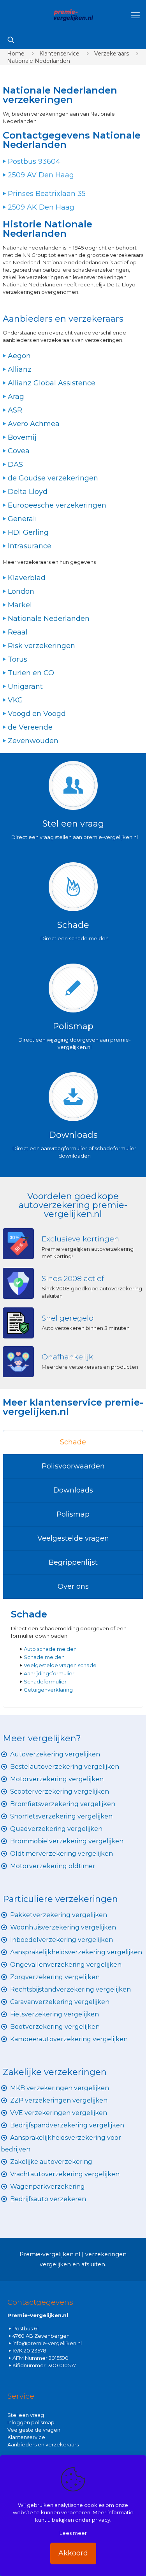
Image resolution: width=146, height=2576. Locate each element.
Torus (18, 659)
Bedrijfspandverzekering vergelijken (67, 2125)
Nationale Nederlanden (39, 61)
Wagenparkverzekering (47, 2187)
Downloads (73, 1490)
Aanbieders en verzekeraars (43, 2444)
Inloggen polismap (31, 2422)
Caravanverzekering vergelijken (60, 2002)
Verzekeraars (112, 54)
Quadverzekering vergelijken (56, 1829)
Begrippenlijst (73, 1562)
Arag (16, 397)
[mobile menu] (135, 16)
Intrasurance (30, 546)
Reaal (18, 632)
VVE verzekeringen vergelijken (59, 2113)
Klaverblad (27, 578)
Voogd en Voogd (37, 714)
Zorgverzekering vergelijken (55, 1977)
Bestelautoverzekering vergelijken (65, 1767)
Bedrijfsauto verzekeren (48, 2199)
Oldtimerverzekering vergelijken (62, 1854)
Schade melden (44, 1657)
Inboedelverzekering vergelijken (62, 1940)
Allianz (20, 369)
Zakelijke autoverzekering (51, 2162)
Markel (20, 605)
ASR (15, 410)
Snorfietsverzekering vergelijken (61, 1816)
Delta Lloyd (28, 492)
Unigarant (25, 686)
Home (16, 54)
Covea (19, 451)
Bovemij (22, 437)
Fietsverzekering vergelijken (55, 2014)
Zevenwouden (33, 741)
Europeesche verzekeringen (57, 505)
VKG (15, 700)
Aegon (19, 356)
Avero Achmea (34, 424)
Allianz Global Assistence (52, 383)
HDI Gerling (28, 532)
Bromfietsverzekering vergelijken (63, 1804)
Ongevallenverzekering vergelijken (66, 1965)
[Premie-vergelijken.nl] (73, 16)
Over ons (73, 1586)
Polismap (73, 1514)
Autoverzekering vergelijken (55, 1754)
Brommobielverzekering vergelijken (67, 1841)
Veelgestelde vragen (73, 1538)
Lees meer (73, 2533)
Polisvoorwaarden (73, 1466)
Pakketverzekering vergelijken (59, 1915)
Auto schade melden (50, 1649)
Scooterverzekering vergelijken (60, 1792)
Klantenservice (59, 54)
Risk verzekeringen (41, 646)
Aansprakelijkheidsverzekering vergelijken (76, 1952)
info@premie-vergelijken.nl (47, 2343)
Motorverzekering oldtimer (53, 1866)
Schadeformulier (45, 1682)
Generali (22, 519)
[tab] (73, 1442)
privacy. (102, 2520)
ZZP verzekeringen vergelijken (59, 2100)
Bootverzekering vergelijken (55, 2027)
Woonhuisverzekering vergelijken (63, 1927)
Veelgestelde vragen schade (60, 1665)
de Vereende (30, 727)
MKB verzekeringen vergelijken (60, 2088)
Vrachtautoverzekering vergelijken (65, 2174)
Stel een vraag (26, 2415)
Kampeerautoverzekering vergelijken (69, 2039)
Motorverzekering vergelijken (57, 1779)
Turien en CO (31, 673)
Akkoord (73, 2553)
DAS (15, 465)
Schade (73, 1442)
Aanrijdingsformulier (49, 1673)
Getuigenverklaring (48, 1690)
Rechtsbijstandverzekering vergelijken (70, 1989)
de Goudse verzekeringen (53, 478)
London (21, 591)
